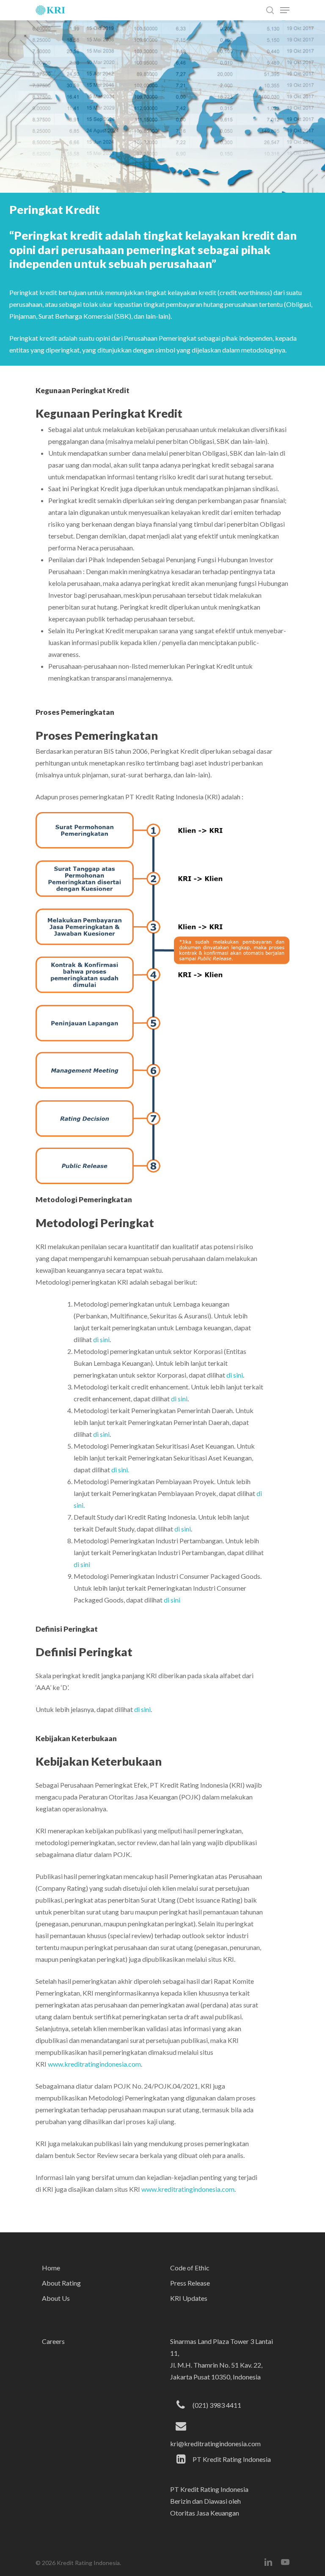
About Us (56, 2298)
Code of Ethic (190, 2268)
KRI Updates (189, 2298)
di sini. (120, 1470)
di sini (101, 1339)
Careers (53, 2341)
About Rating (61, 2283)
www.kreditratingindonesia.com (94, 2064)
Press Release (190, 2283)
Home (51, 2268)
